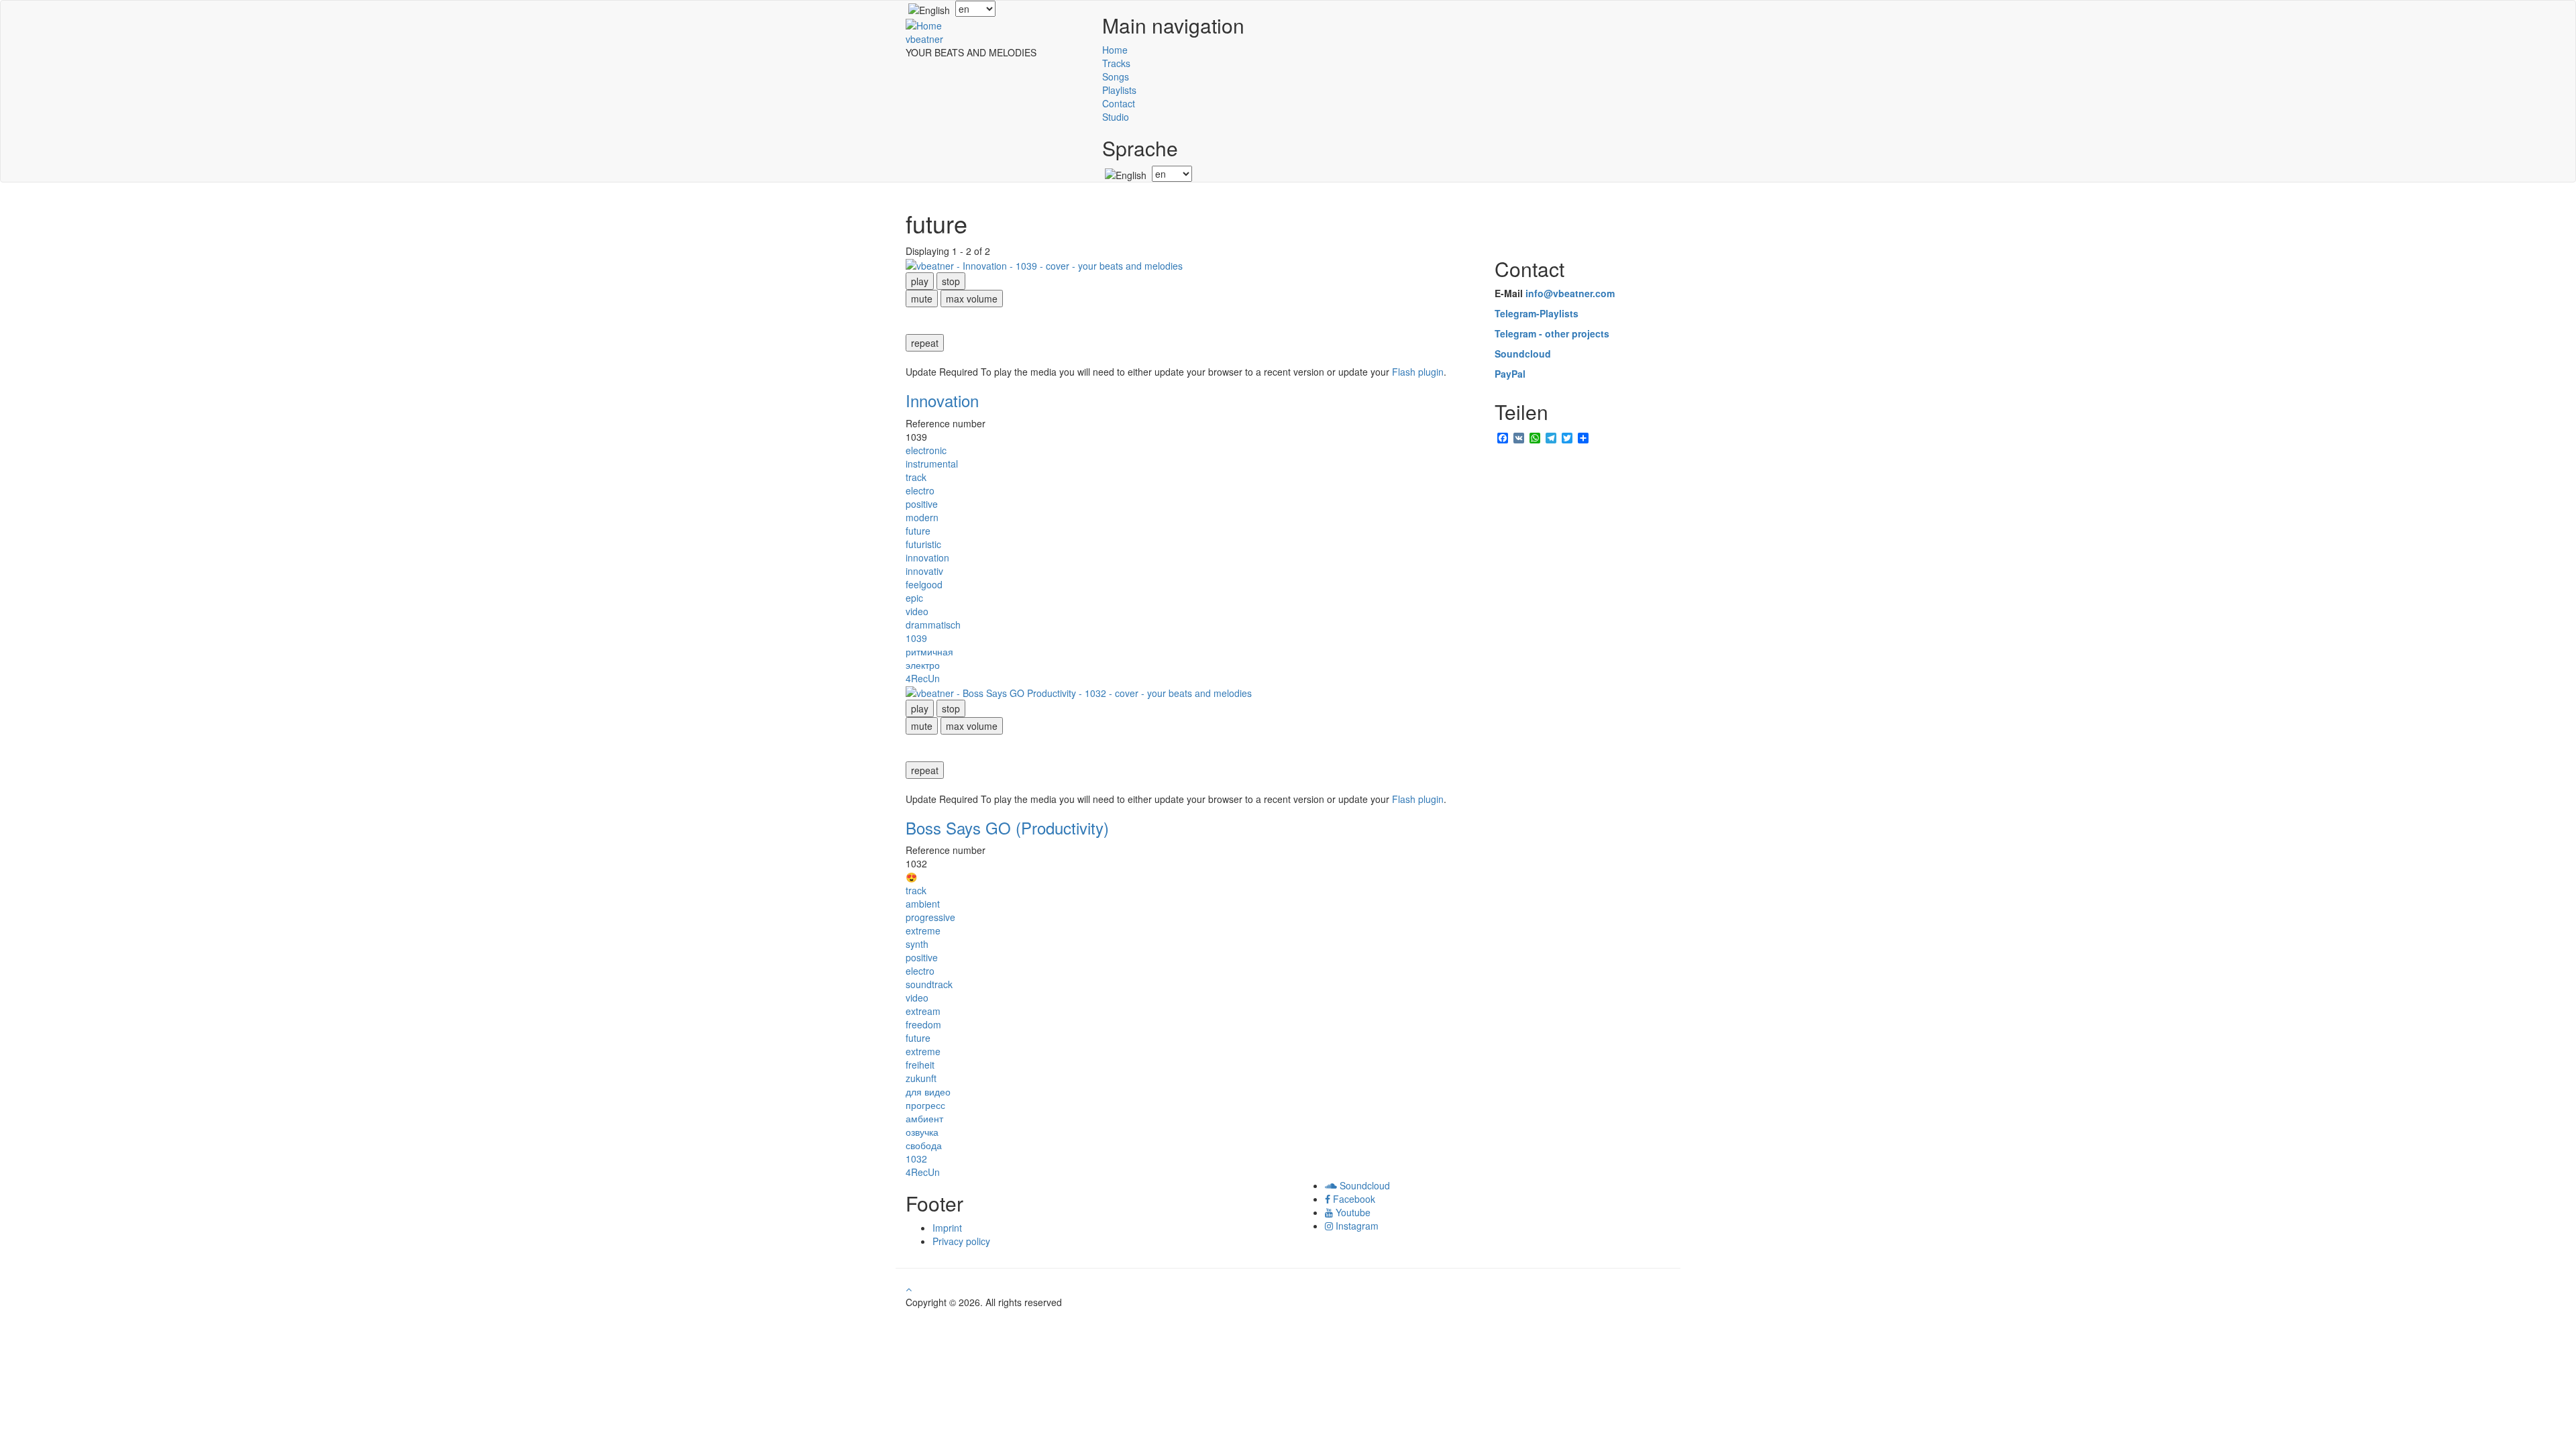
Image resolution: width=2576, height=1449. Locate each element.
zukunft (921, 1078)
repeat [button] (925, 343)
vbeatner (924, 39)
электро (923, 665)
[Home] (924, 23)
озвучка (922, 1132)
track (916, 477)
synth (917, 944)
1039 (916, 638)
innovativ (924, 571)
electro (920, 490)
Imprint (947, 1228)
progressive (930, 917)
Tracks (1116, 63)
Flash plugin (1418, 372)
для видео (928, 1091)
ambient (923, 904)
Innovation (942, 400)
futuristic (923, 544)
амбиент (924, 1118)
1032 (916, 1159)
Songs (1116, 76)
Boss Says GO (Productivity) (1007, 827)
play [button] (920, 281)
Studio (1116, 117)
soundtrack (929, 984)
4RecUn (923, 678)
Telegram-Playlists (1537, 313)
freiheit (920, 1065)
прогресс (925, 1105)
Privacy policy (961, 1241)
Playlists (1119, 90)
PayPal (1510, 374)
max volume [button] (972, 299)
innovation (927, 557)
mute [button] (922, 299)
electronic (926, 450)
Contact (1119, 103)
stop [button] (951, 281)
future (918, 531)
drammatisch (933, 625)
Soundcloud (1523, 354)
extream (923, 1011)
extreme (923, 930)
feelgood (924, 584)
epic (914, 598)
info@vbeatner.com (1570, 293)
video (917, 611)
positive (922, 504)
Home (1115, 50)
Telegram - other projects (1552, 333)
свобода (924, 1145)
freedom (923, 1024)
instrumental (932, 464)
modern (922, 517)
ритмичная (929, 651)
